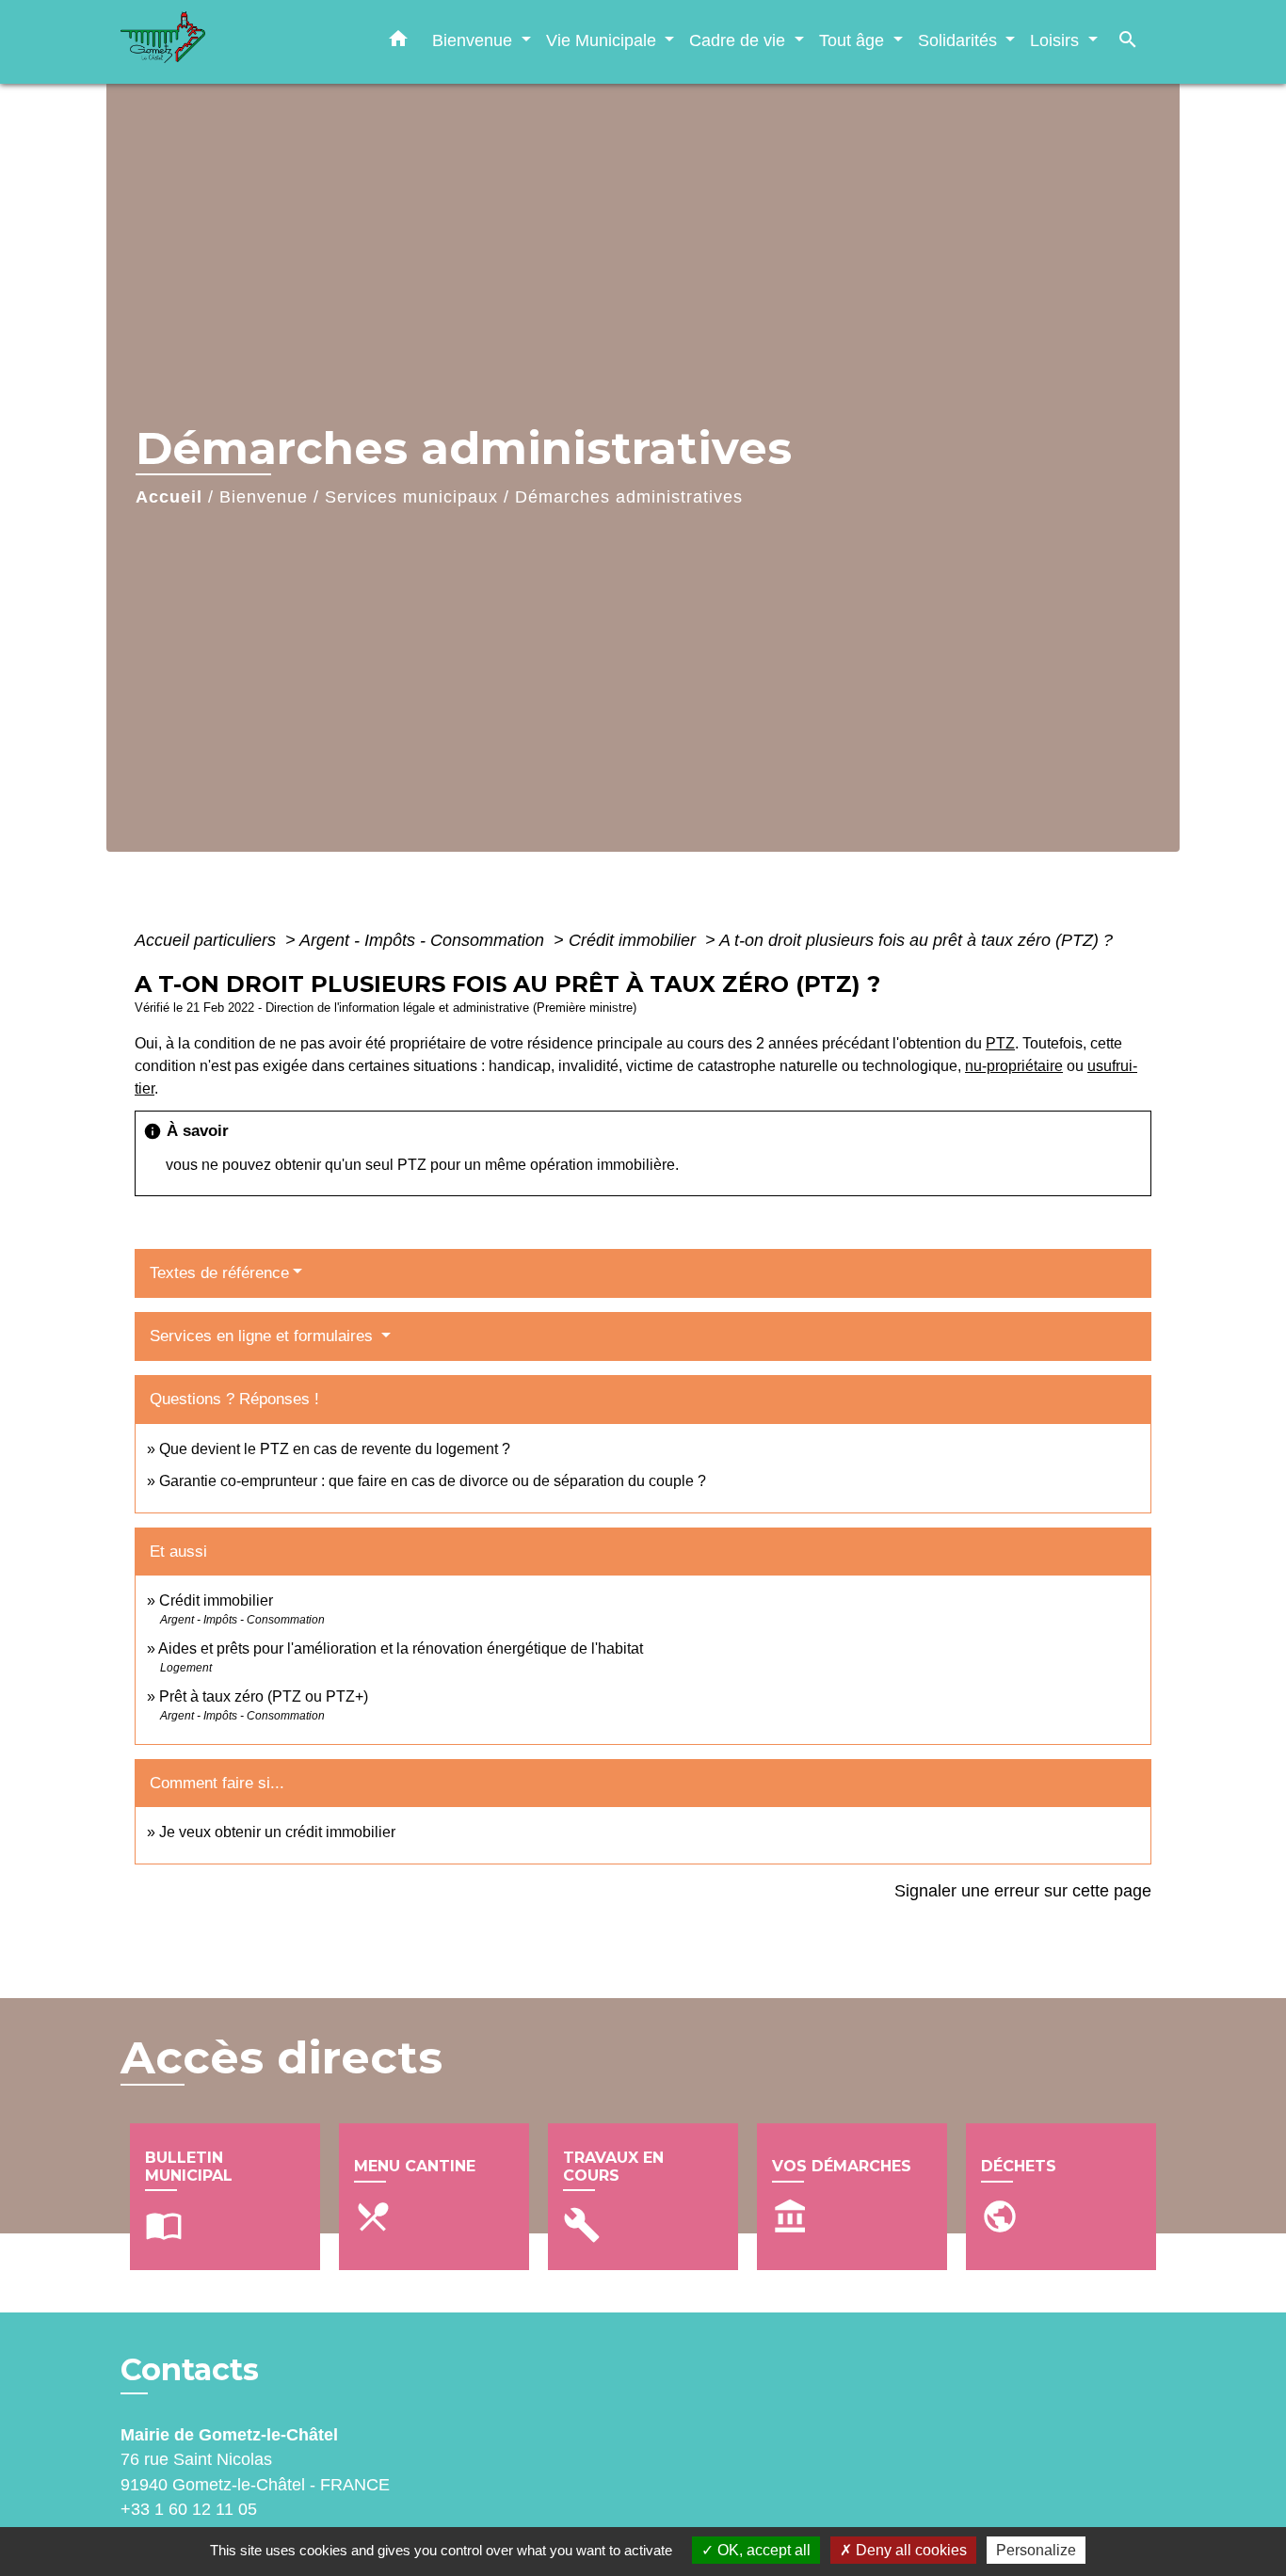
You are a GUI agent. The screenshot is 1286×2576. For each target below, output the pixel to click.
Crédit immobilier (635, 940)
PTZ (1000, 1043)
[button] (398, 42)
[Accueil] (238, 42)
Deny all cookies (909, 2550)
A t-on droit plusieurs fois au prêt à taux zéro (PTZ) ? (916, 940)
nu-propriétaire (1014, 1066)
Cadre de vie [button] (739, 40)
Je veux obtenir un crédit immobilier (277, 1832)
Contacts (190, 2370)
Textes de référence (219, 1273)
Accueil (169, 497)
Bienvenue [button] (474, 40)
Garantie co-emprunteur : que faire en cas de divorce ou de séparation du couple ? (433, 1481)
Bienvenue (264, 497)
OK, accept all (762, 2550)
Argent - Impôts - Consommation (424, 940)
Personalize (1036, 2550)
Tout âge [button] (854, 40)
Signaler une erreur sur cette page (1023, 1891)
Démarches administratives (629, 497)
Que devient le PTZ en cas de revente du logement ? (335, 1449)
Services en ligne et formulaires (264, 1336)
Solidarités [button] (960, 40)
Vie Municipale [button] (603, 40)
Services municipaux (411, 497)
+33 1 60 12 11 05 (189, 2509)
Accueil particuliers (208, 940)
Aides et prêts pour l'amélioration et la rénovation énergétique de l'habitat (401, 1648)
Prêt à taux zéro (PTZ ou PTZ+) (264, 1696)
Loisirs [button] (1057, 40)
